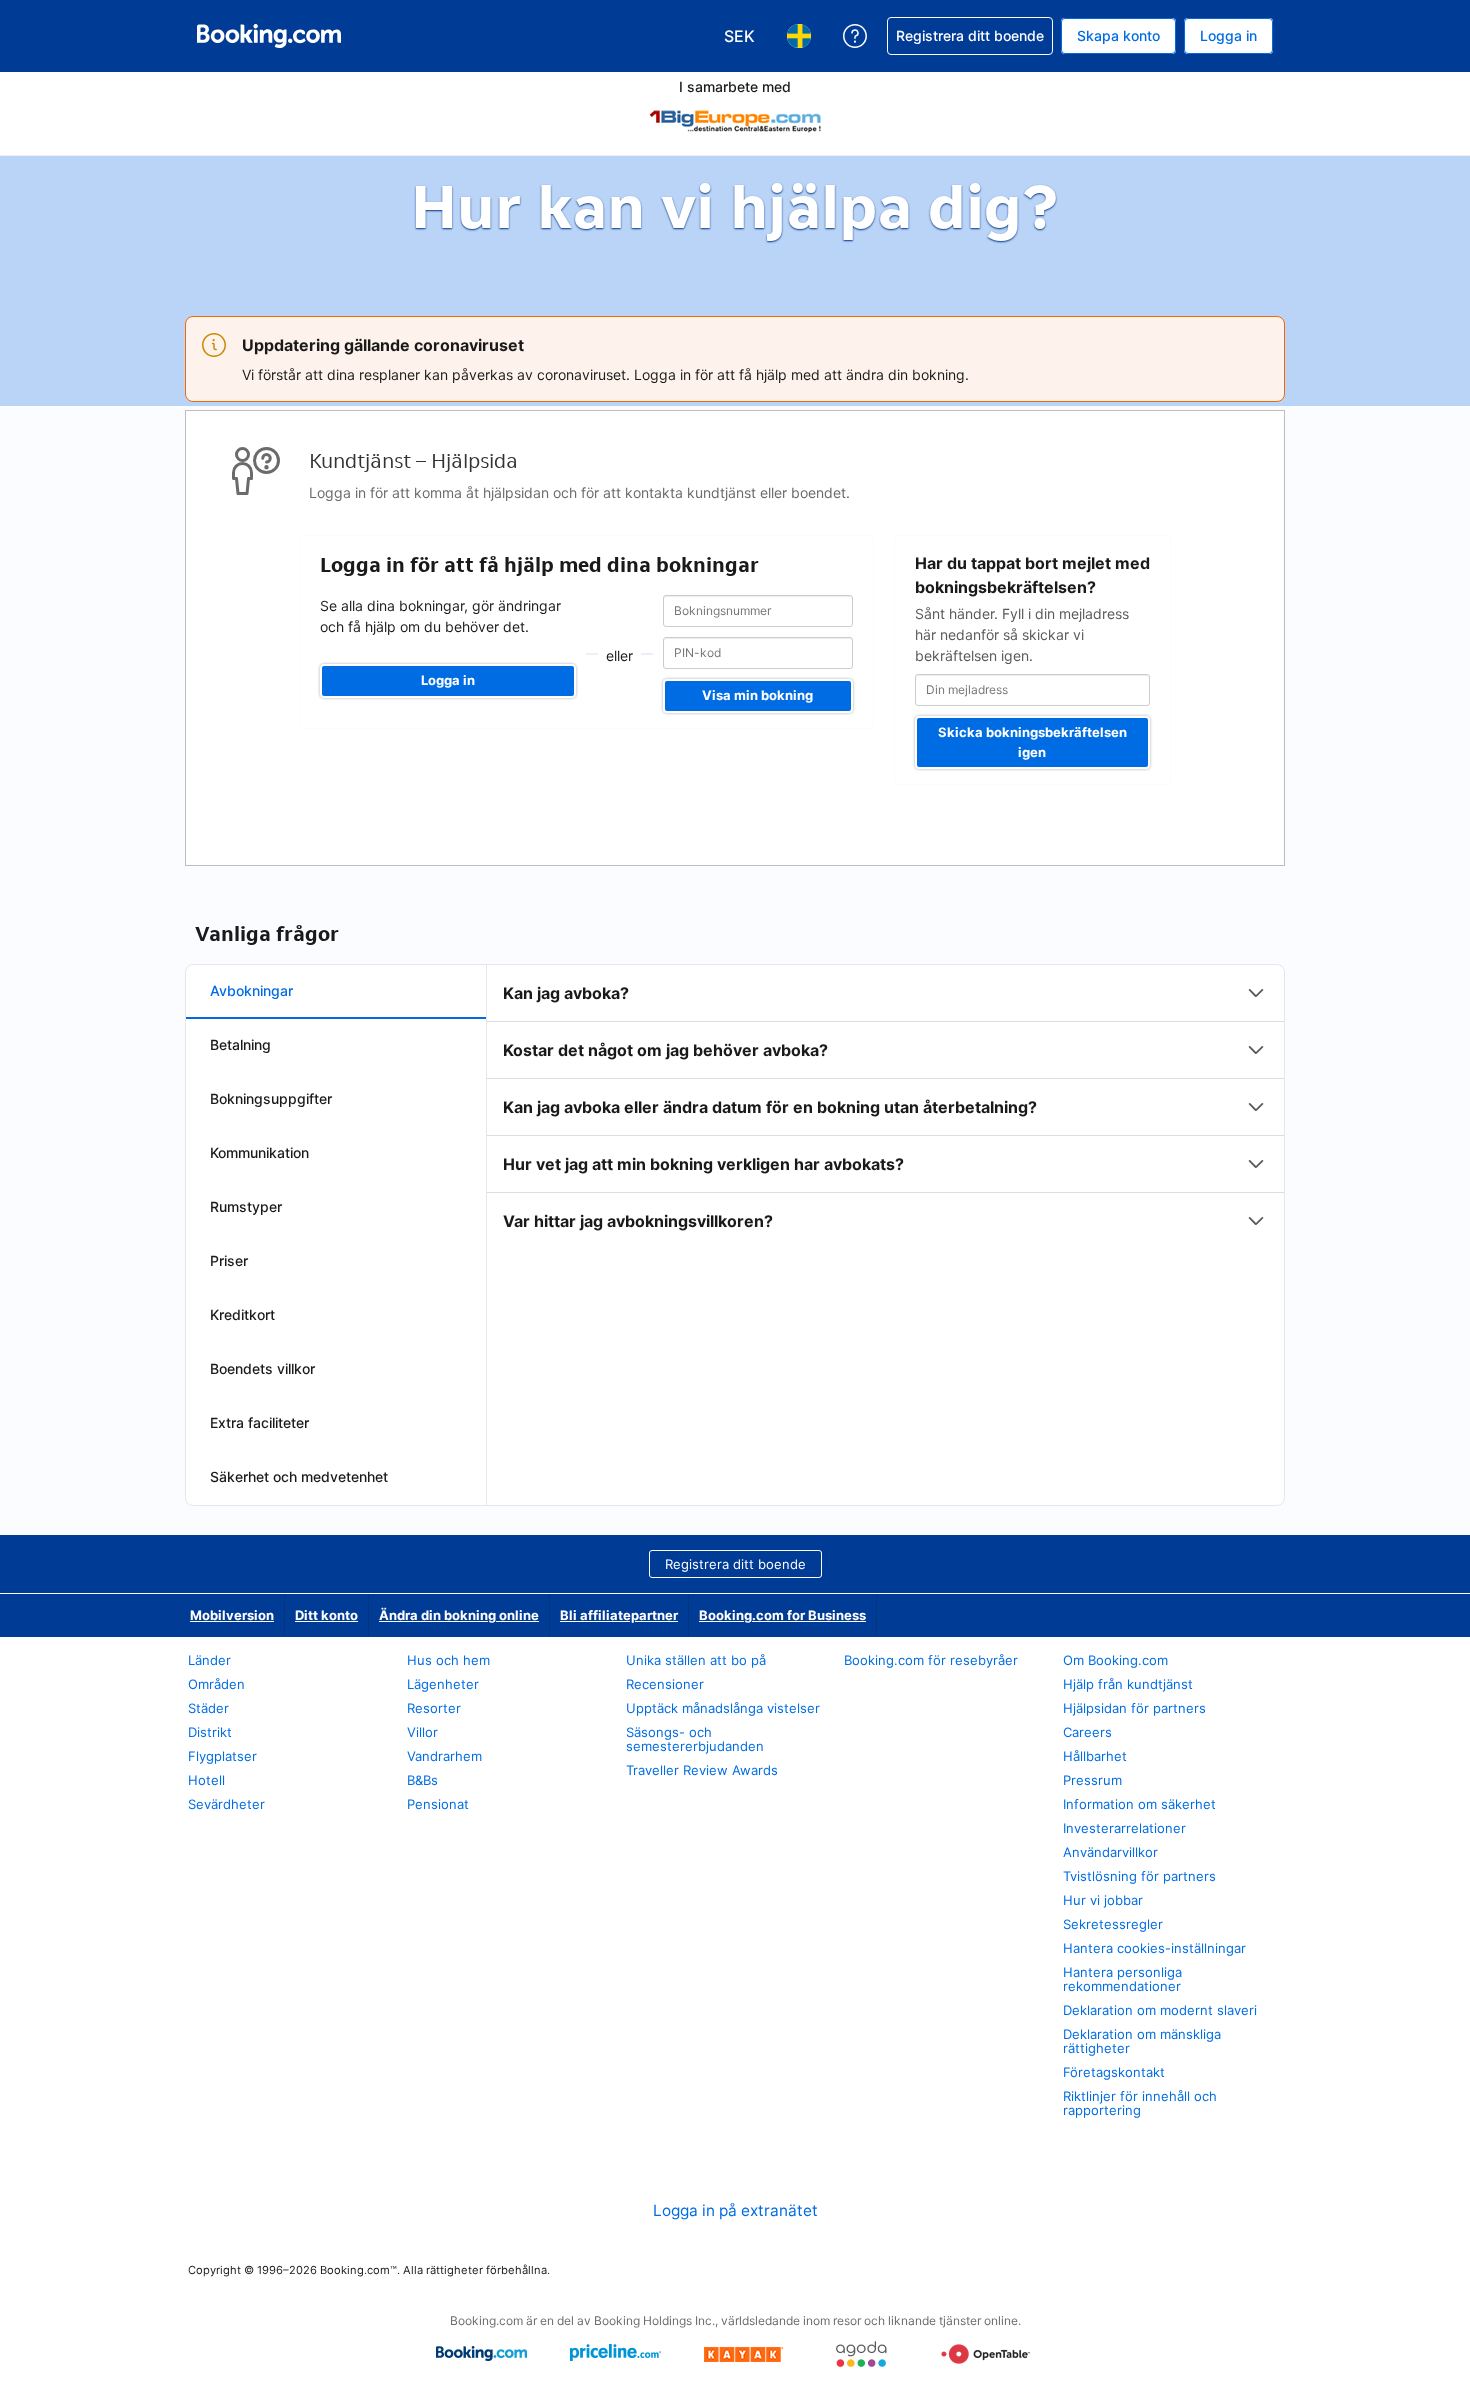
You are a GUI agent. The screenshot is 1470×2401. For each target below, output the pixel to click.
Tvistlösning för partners (1139, 1876)
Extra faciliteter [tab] (259, 1422)
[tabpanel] (885, 1107)
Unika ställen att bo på (696, 1660)
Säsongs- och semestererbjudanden (695, 1739)
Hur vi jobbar (1103, 1900)
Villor (422, 1732)
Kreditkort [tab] (242, 1314)
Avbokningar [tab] (251, 990)
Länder (209, 1660)
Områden (216, 1684)
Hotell (206, 1780)
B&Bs (422, 1780)
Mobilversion (232, 1615)
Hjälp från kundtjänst (1128, 1684)
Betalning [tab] (240, 1044)
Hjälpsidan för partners (1134, 1708)
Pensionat (438, 1804)
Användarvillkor (1110, 1852)
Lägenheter (443, 1684)
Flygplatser (222, 1756)
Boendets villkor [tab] (262, 1368)
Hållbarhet (1095, 1756)
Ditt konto (326, 1615)
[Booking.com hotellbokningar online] (269, 36)
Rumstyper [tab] (246, 1206)
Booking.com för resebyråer (931, 1660)
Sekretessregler (1113, 1924)
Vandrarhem (444, 1756)
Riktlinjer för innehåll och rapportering (1140, 2103)
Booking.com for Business (782, 1615)
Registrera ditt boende (735, 1564)
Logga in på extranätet (735, 2210)
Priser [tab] (229, 1260)
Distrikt (210, 1732)
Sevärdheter (226, 1804)
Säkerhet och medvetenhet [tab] (299, 1476)
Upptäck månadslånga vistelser (723, 1708)
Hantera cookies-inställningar (1154, 1948)
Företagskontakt (1114, 2072)
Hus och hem (448, 1660)
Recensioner (665, 1684)
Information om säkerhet (1139, 1804)
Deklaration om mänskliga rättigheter (1142, 2041)
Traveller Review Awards (702, 1770)
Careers (1087, 1732)
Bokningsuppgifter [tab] (271, 1098)
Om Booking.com (1115, 1660)
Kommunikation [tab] (259, 1152)
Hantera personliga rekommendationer (1122, 1979)
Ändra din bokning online (459, 1615)
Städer (208, 1708)
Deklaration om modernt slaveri (1160, 2010)
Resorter (434, 1708)
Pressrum (1092, 1780)
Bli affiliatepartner (619, 1615)
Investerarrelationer (1124, 1828)
